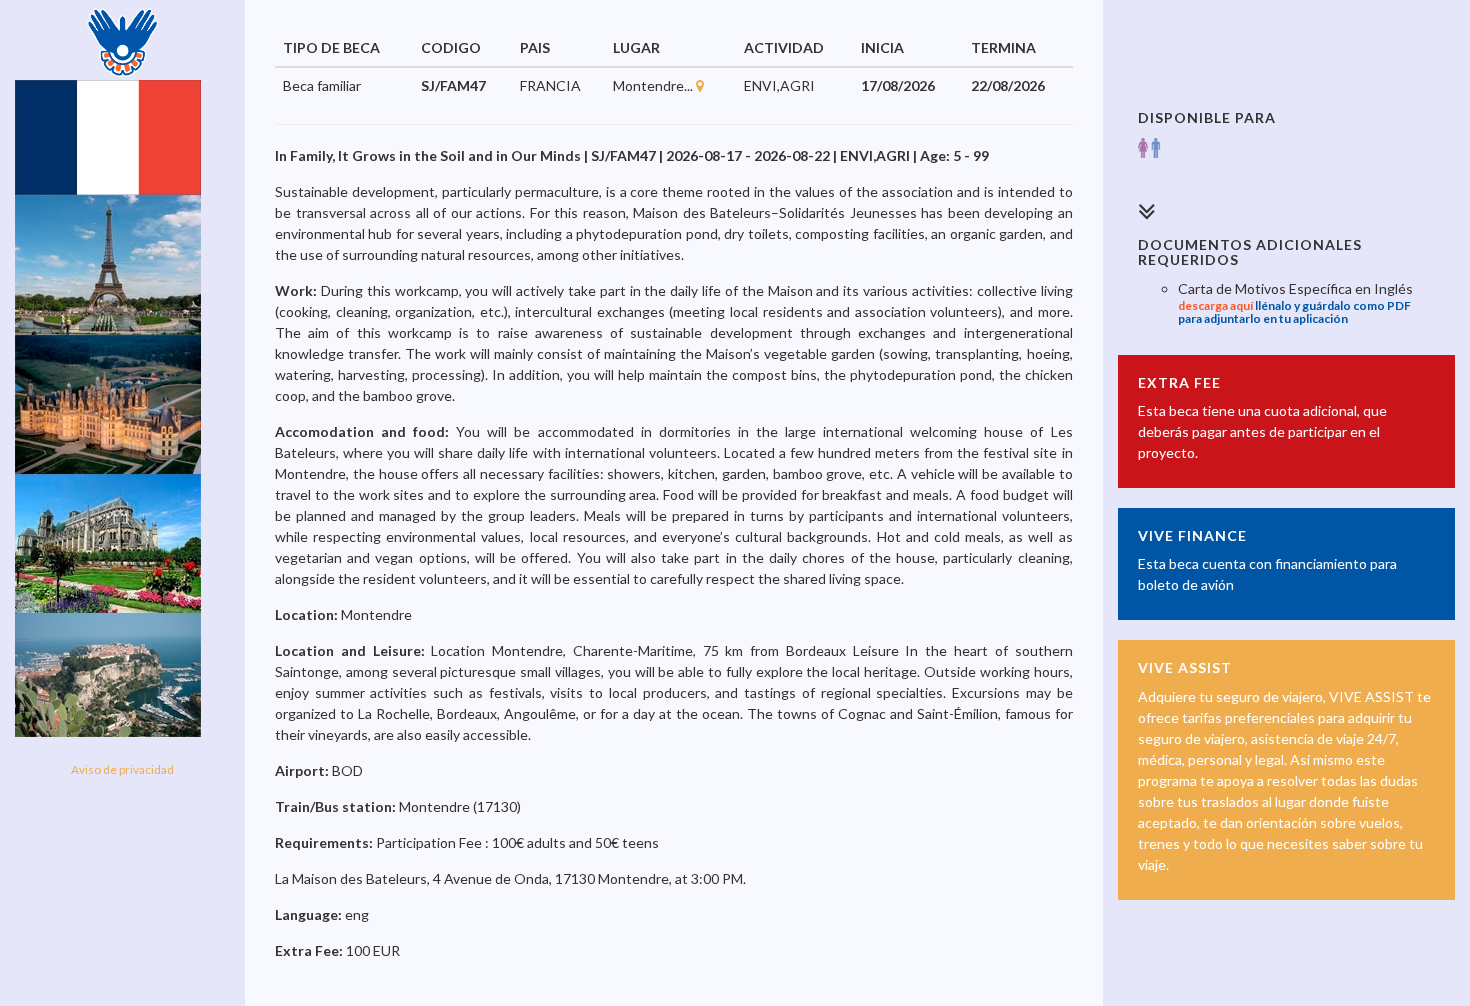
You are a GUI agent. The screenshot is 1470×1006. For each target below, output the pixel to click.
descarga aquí (1215, 305)
